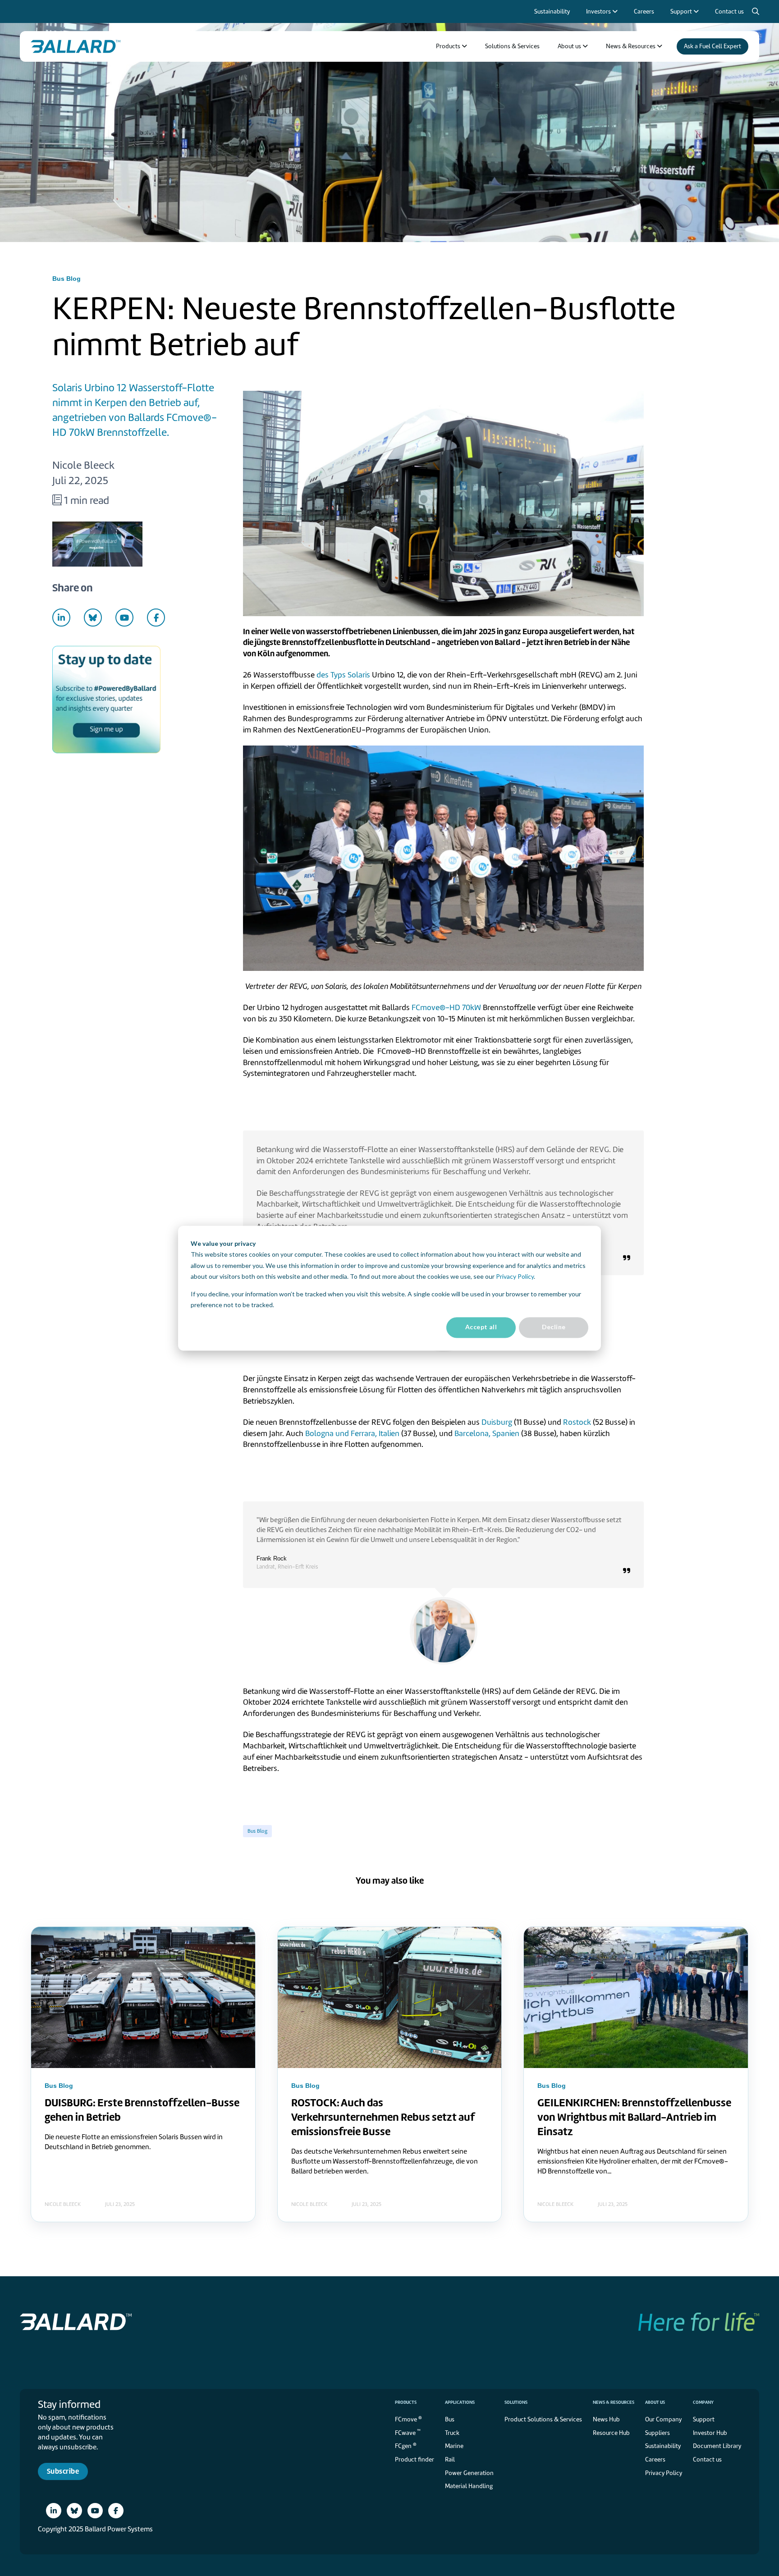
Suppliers (658, 2433)
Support (704, 2419)
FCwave (408, 2432)
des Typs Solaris (343, 675)
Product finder (415, 2459)
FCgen (406, 2446)
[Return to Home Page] (76, 46)
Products (406, 2402)
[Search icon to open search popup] (756, 12)
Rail (450, 2459)
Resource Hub (611, 2433)
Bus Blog (257, 1831)
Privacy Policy (515, 1276)
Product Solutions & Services (543, 2419)
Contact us (707, 2459)
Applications (460, 2402)
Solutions (516, 2402)
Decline (554, 1327)
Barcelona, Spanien (487, 1433)
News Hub (606, 2419)
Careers (655, 2459)
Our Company (663, 2419)
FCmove (408, 2419)
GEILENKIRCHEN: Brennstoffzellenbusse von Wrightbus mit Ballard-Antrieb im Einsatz (634, 2117)
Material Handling (469, 2486)
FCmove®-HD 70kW (446, 1007)
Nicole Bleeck (83, 465)
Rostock (577, 1422)
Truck (452, 2433)
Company (703, 2402)
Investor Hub (710, 2433)
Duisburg (497, 1422)
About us (655, 2402)
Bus (450, 2419)
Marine (454, 2446)
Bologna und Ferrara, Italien (352, 1433)
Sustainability (663, 2446)
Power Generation (469, 2473)
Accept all (481, 1327)
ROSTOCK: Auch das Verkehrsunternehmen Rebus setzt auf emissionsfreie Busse (383, 2117)
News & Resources (614, 2402)
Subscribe (63, 2471)
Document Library (717, 2446)
